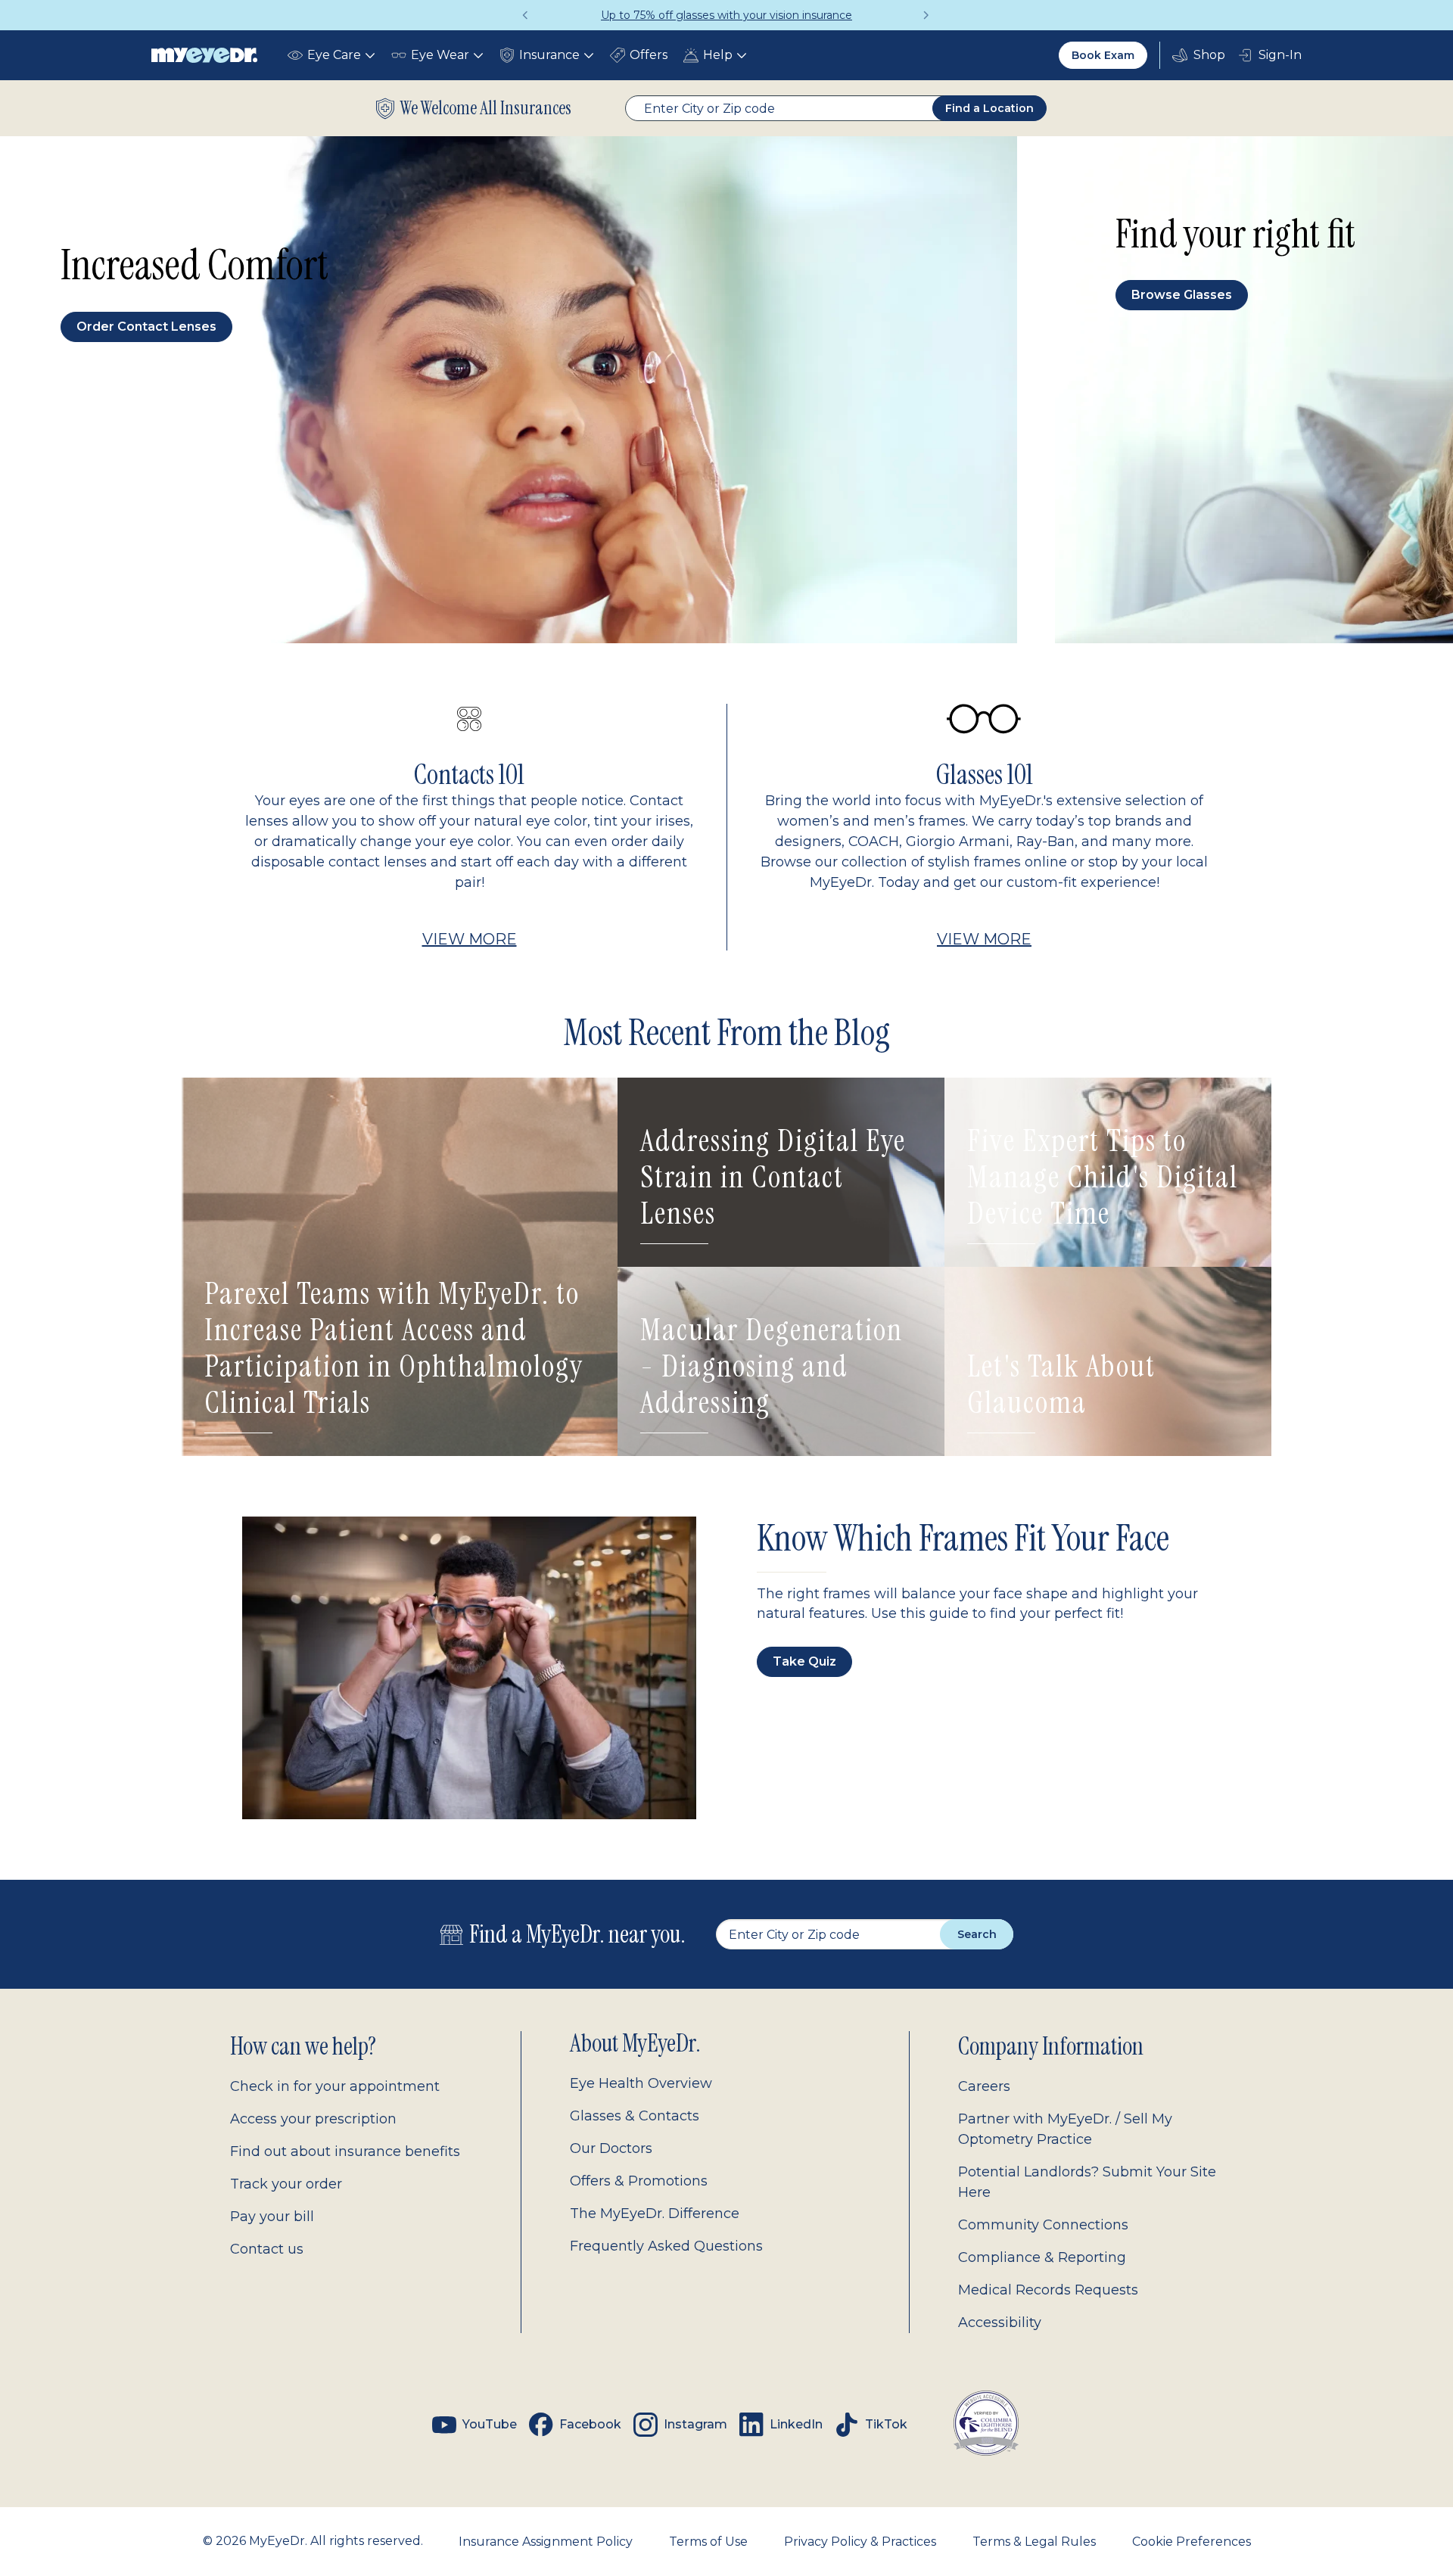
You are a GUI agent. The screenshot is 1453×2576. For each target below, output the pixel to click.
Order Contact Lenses (146, 327)
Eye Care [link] (334, 55)
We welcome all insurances (486, 108)
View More (470, 939)
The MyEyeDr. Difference (655, 2214)
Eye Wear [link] (440, 55)
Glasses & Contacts (635, 2116)
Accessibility (1000, 2322)
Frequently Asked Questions (666, 2246)
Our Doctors (611, 2148)
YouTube (490, 2424)
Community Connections (1043, 2225)
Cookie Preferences (1192, 2542)
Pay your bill (272, 2217)
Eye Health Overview (641, 2083)
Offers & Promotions (639, 2181)
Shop (1199, 55)
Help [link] (718, 55)
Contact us (267, 2249)
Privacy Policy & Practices (860, 2542)
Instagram (695, 2424)
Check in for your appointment (335, 2086)
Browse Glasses (1182, 295)
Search (977, 1934)
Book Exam (1103, 55)
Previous (526, 15)
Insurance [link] (549, 55)
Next (927, 15)
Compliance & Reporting (1042, 2257)
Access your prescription (313, 2119)
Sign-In (1280, 55)
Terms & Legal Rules (1034, 2542)
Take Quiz (804, 1661)
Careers (984, 2086)
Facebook (590, 2424)
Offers (649, 55)
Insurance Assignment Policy (546, 2542)
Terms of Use (708, 2542)
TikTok (886, 2424)
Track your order (286, 2184)
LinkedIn (796, 2424)
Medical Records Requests (1048, 2290)
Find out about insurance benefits (345, 2151)
